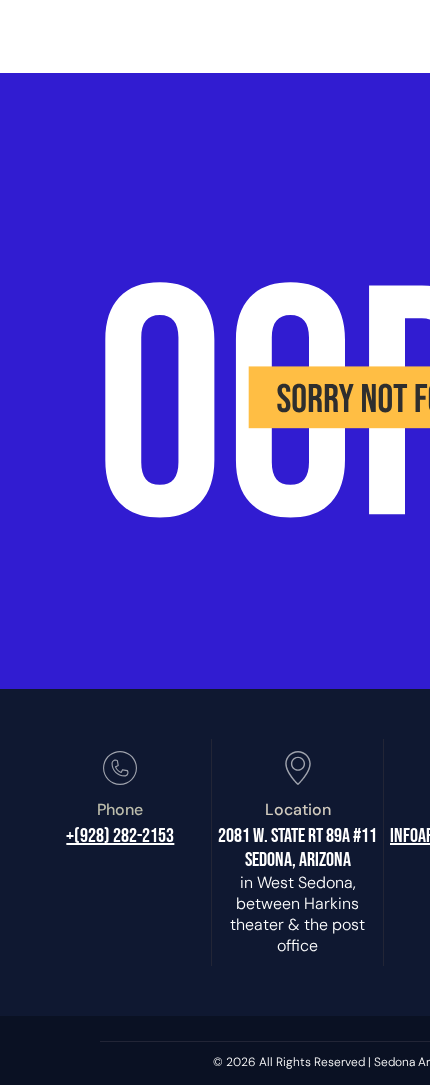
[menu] (400, 28)
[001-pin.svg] (298, 781)
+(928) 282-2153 (120, 836)
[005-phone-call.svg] (120, 781)
